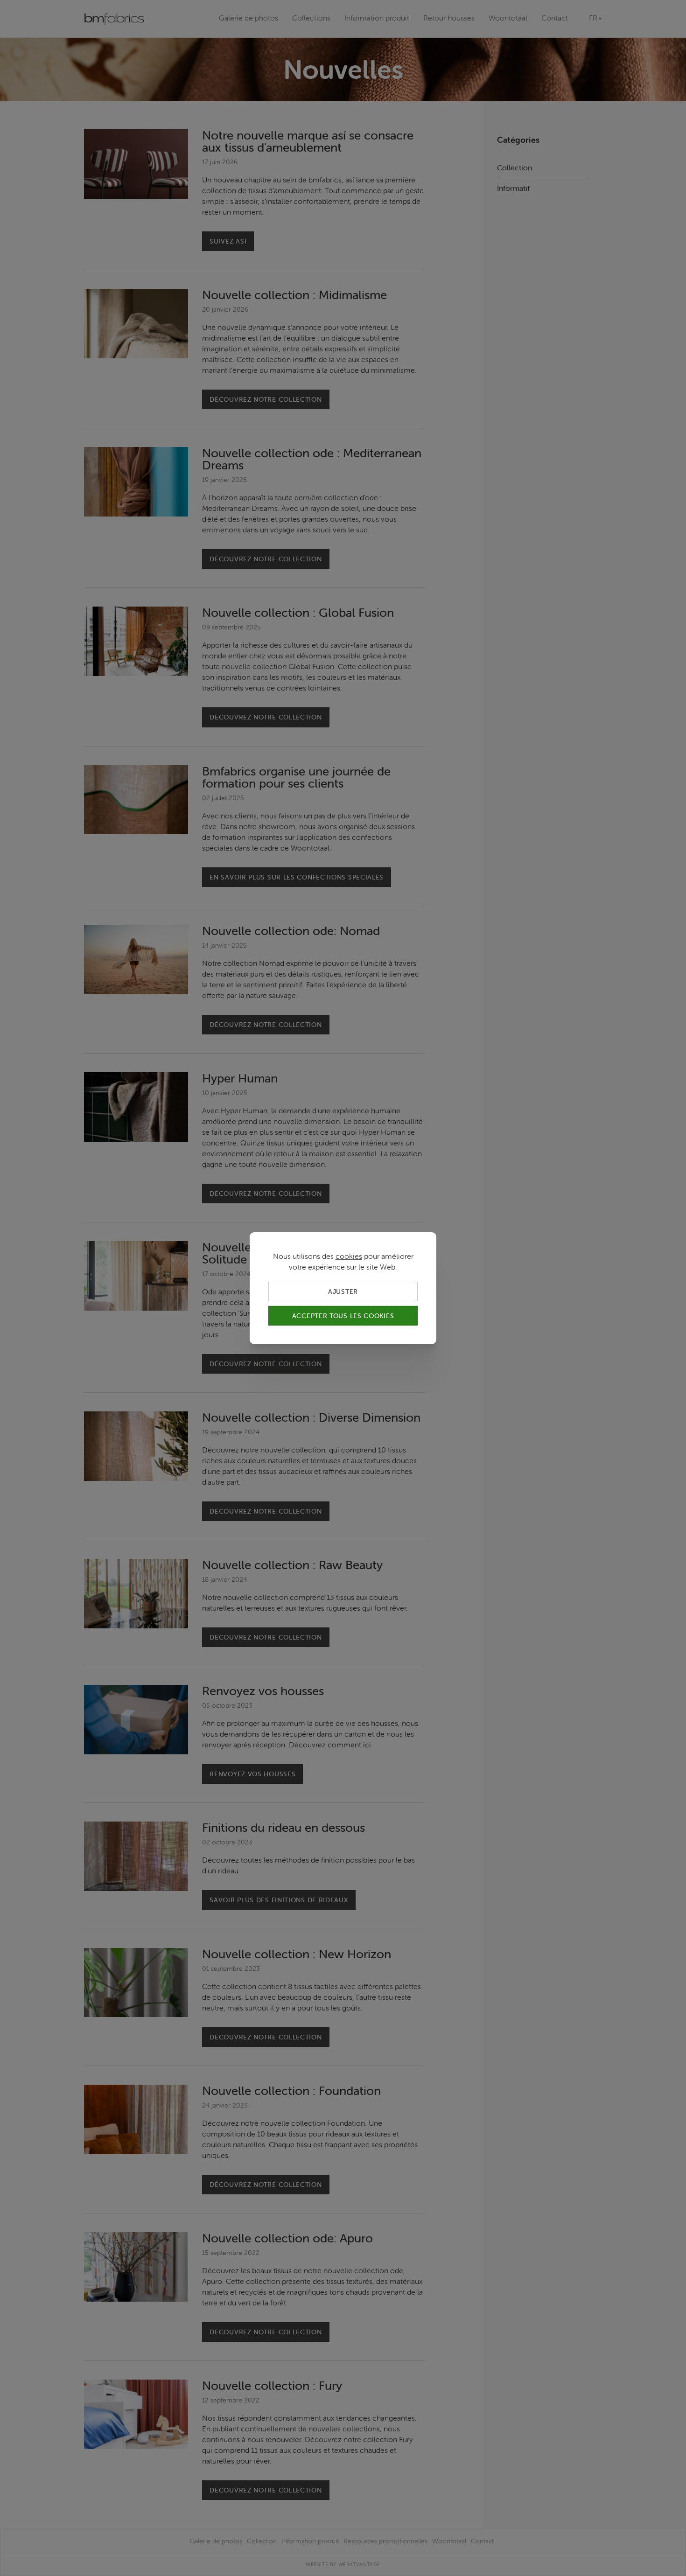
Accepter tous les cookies (343, 1316)
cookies (349, 1256)
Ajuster (343, 1291)
